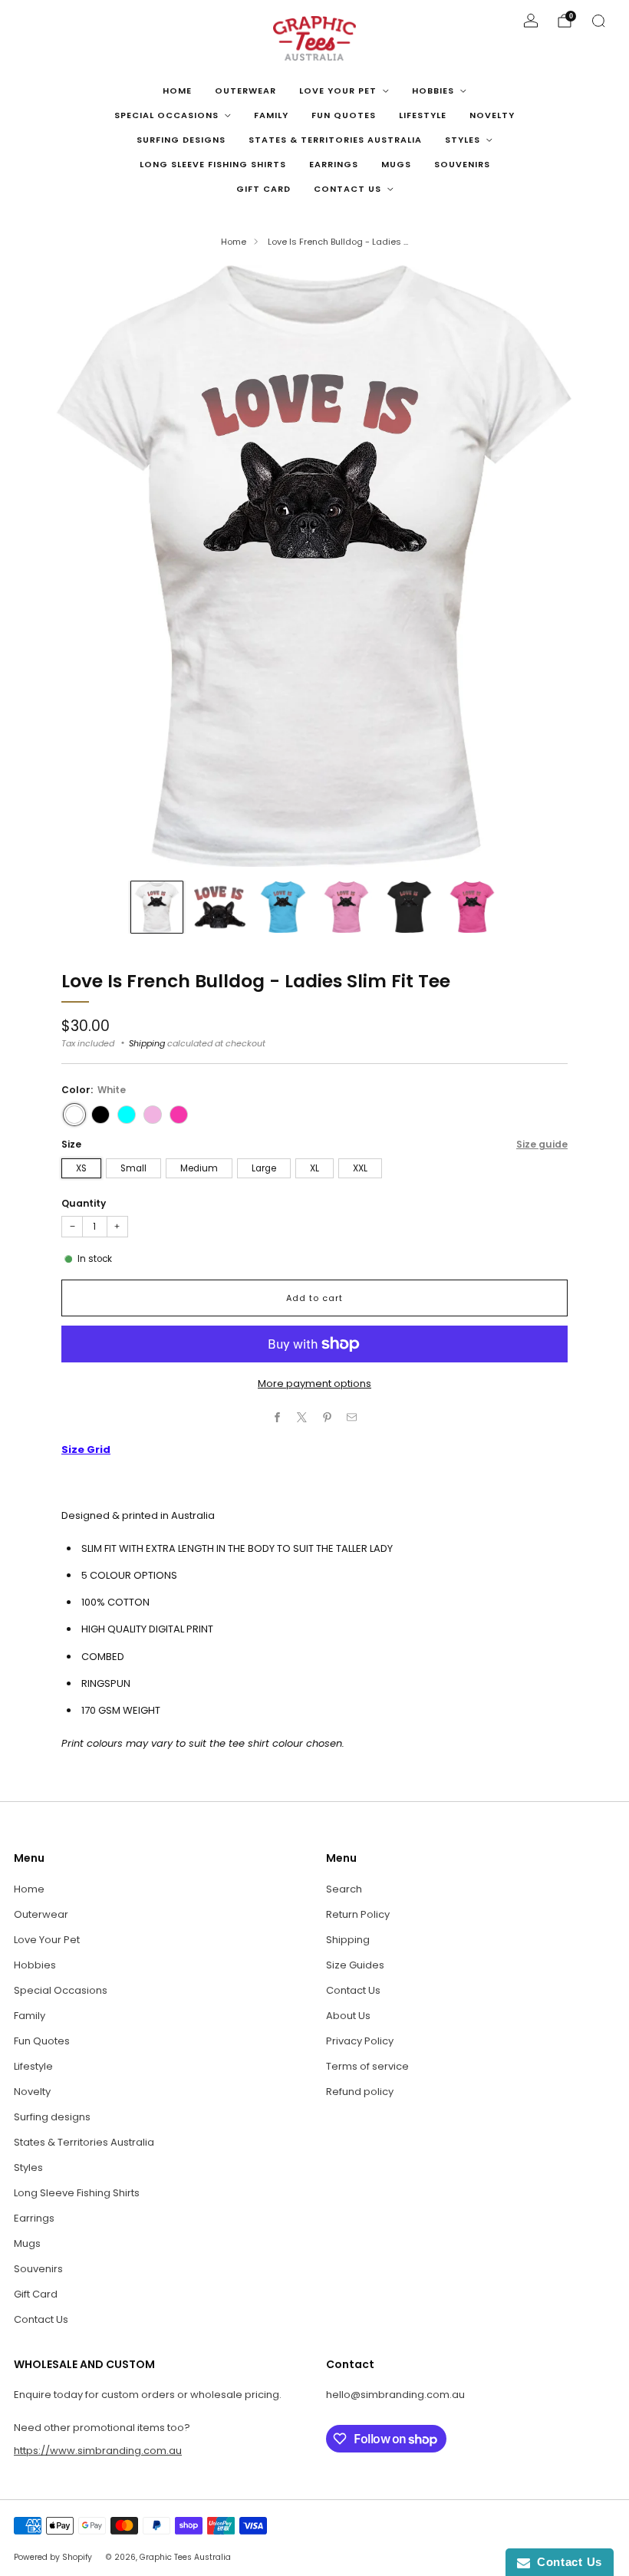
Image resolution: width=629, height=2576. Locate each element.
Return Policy (358, 1914)
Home (177, 91)
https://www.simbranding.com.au (98, 2451)
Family (271, 115)
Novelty (492, 115)
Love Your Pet (338, 91)
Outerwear (245, 91)
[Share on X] (302, 1417)
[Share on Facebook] (278, 1417)
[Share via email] (352, 1417)
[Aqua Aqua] (127, 1115)
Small (133, 1168)
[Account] (531, 21)
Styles (463, 140)
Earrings (334, 164)
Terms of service (367, 2066)
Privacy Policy (360, 2041)
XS (81, 1168)
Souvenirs (462, 164)
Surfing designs (181, 140)
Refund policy (360, 2092)
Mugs (396, 164)
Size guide (542, 1144)
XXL (360, 1168)
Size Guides (355, 1965)
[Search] (598, 21)
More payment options (314, 1384)
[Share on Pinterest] (328, 1417)
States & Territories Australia (335, 140)
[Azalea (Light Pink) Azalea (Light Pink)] (153, 1115)
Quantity (84, 1203)
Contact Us (347, 189)
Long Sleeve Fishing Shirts (213, 164)
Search (344, 1889)
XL (314, 1168)
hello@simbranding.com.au (395, 2395)
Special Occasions (166, 115)
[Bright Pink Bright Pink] (179, 1115)
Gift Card (263, 189)
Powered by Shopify (53, 2557)
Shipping (147, 1043)
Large (264, 1168)
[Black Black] (100, 1115)
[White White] (74, 1115)
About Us (348, 2016)
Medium (199, 1168)
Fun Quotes (344, 115)
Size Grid (86, 1449)
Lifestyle (423, 115)
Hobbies (433, 91)
